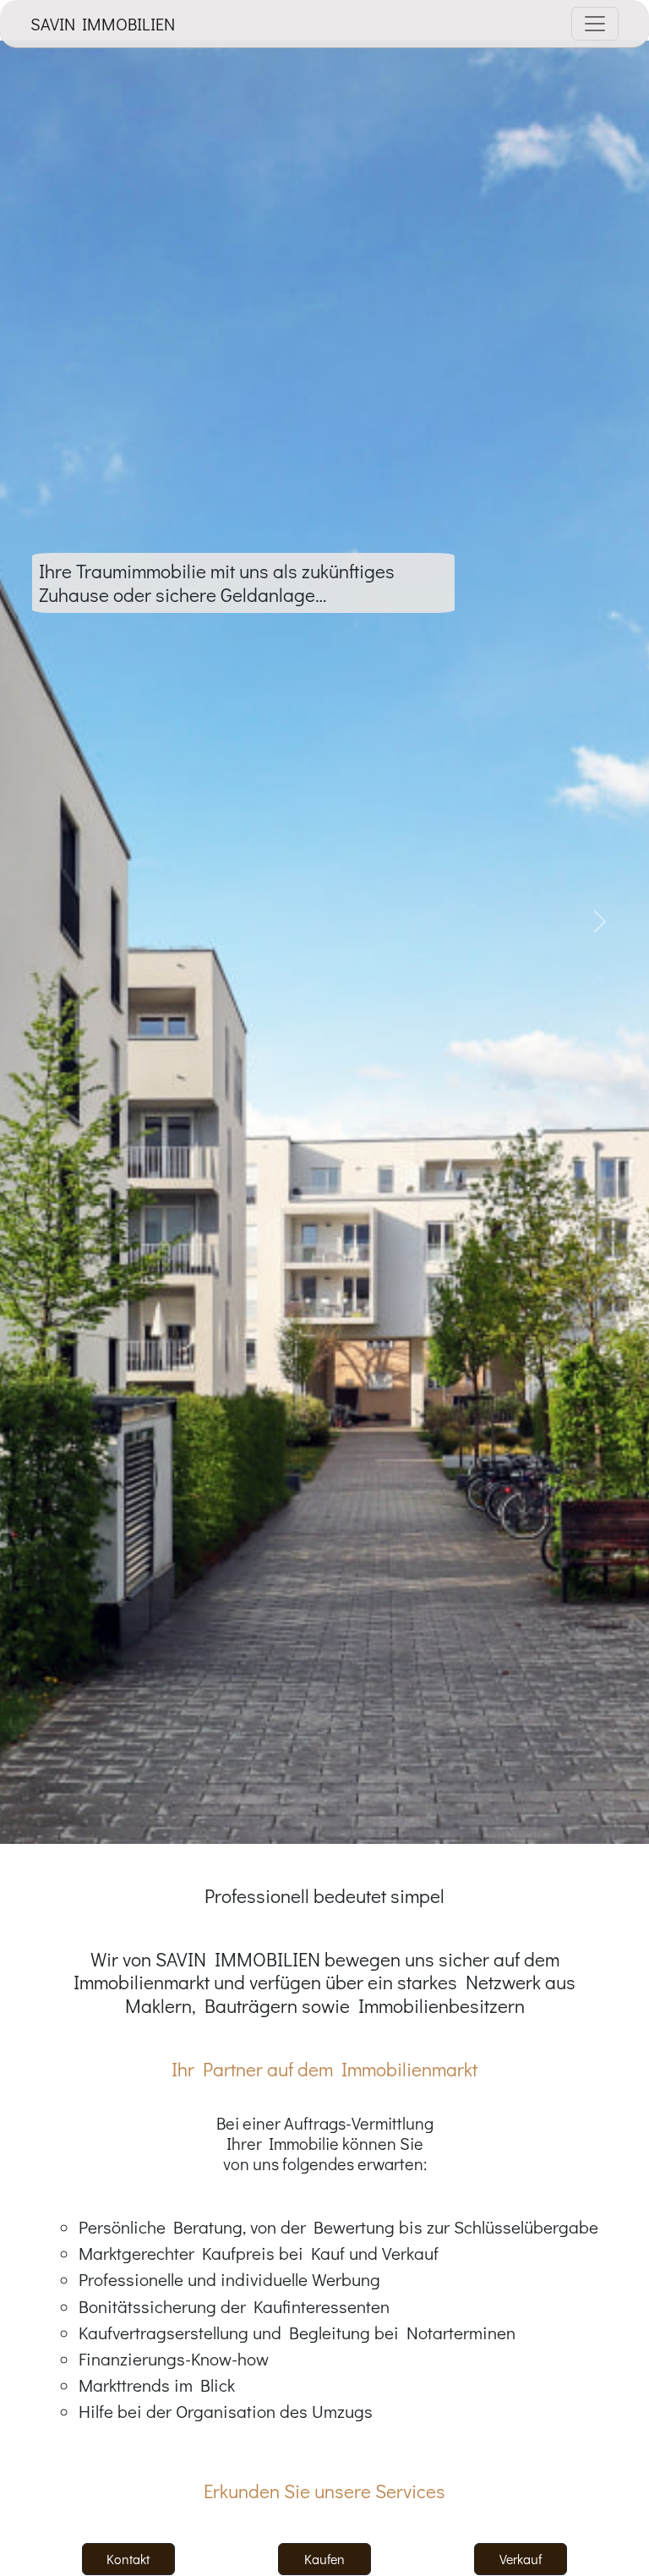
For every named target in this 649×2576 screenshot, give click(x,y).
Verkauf (521, 2559)
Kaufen (324, 2559)
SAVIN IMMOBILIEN (103, 24)
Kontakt (128, 2559)
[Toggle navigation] (595, 24)
